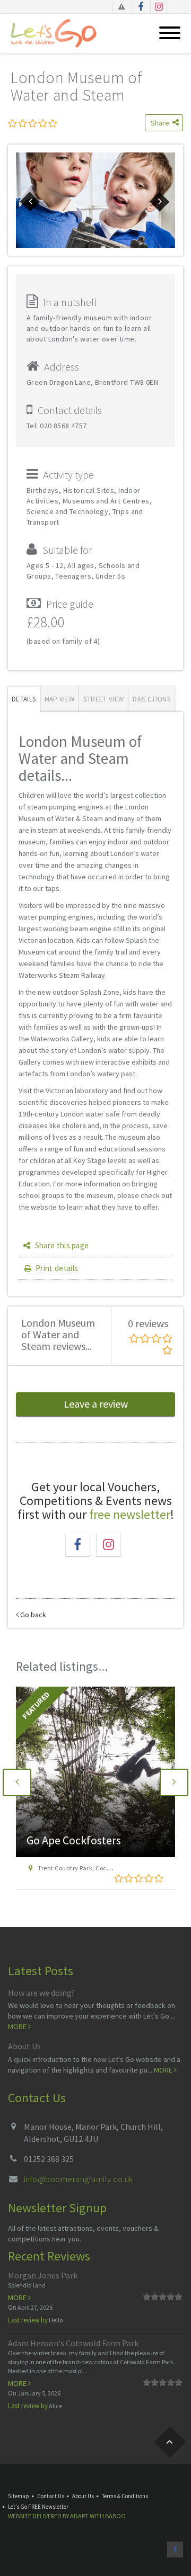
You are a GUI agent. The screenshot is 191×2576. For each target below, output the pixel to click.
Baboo (115, 2516)
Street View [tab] (103, 699)
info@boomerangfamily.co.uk (78, 2179)
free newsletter (130, 1514)
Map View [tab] (60, 699)
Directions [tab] (151, 699)
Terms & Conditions (125, 2496)
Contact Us (51, 2496)
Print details (57, 1268)
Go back (32, 1615)
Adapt (79, 2516)
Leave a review (96, 1404)
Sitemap (19, 2496)
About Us (24, 2046)
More (18, 2026)
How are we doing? (41, 1993)
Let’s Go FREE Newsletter (38, 2507)
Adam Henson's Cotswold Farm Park (73, 2343)
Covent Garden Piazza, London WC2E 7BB (98, 1868)
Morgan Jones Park (43, 2275)
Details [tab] (24, 699)
